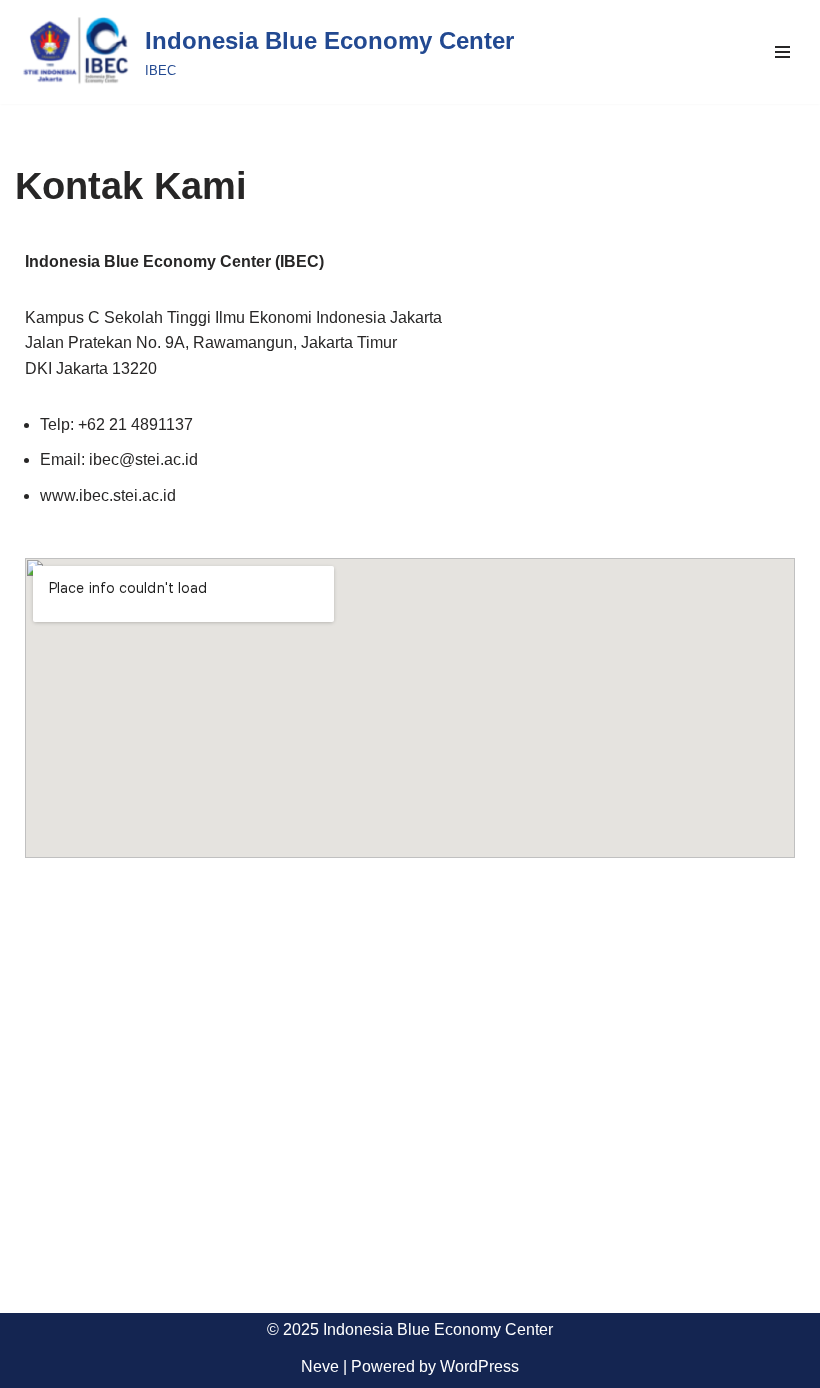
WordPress (479, 1366)
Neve (320, 1366)
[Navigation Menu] (782, 52)
